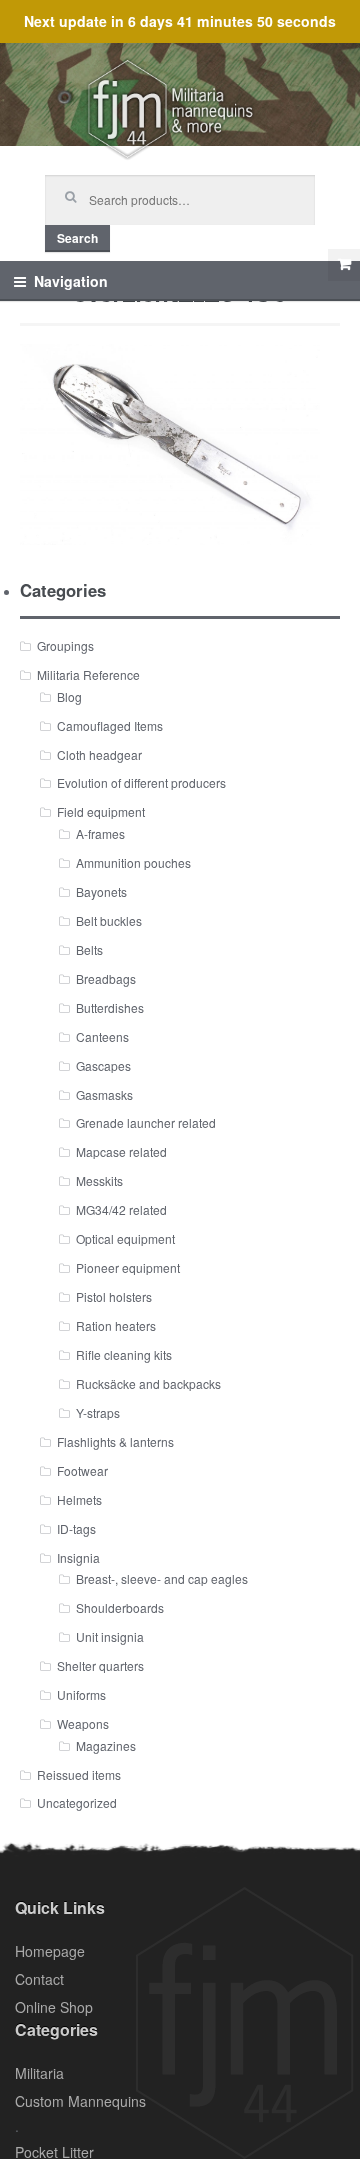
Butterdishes (110, 1007)
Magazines (106, 1745)
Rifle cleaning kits (124, 1354)
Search (77, 238)
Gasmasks (104, 1094)
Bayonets (101, 891)
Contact (39, 1979)
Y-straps (98, 1412)
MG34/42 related (121, 1209)
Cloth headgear (99, 754)
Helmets (79, 1499)
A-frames (100, 833)
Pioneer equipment (128, 1267)
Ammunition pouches (133, 862)
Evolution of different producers (141, 782)
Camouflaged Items (110, 725)
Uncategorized (77, 1802)
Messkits (99, 1180)
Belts (89, 949)
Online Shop (54, 2007)
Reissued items (79, 1774)
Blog (69, 696)
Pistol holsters (114, 1296)
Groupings (65, 645)
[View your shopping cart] (344, 265)
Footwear (82, 1470)
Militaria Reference (88, 674)
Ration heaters (116, 1325)
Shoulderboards (120, 1607)
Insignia (78, 1557)
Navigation (71, 281)
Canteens (102, 1036)
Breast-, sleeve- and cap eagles (162, 1578)
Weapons (83, 1723)
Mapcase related (121, 1151)
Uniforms (81, 1694)
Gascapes (103, 1065)
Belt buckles (109, 920)
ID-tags (76, 1528)
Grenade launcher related (146, 1122)
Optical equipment (125, 1238)
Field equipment (101, 811)
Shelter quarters (100, 1665)
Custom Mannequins (80, 2101)
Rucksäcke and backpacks (148, 1383)
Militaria (39, 2073)
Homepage (50, 1951)
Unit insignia (110, 1636)
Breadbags (106, 978)
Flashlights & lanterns (115, 1441)
